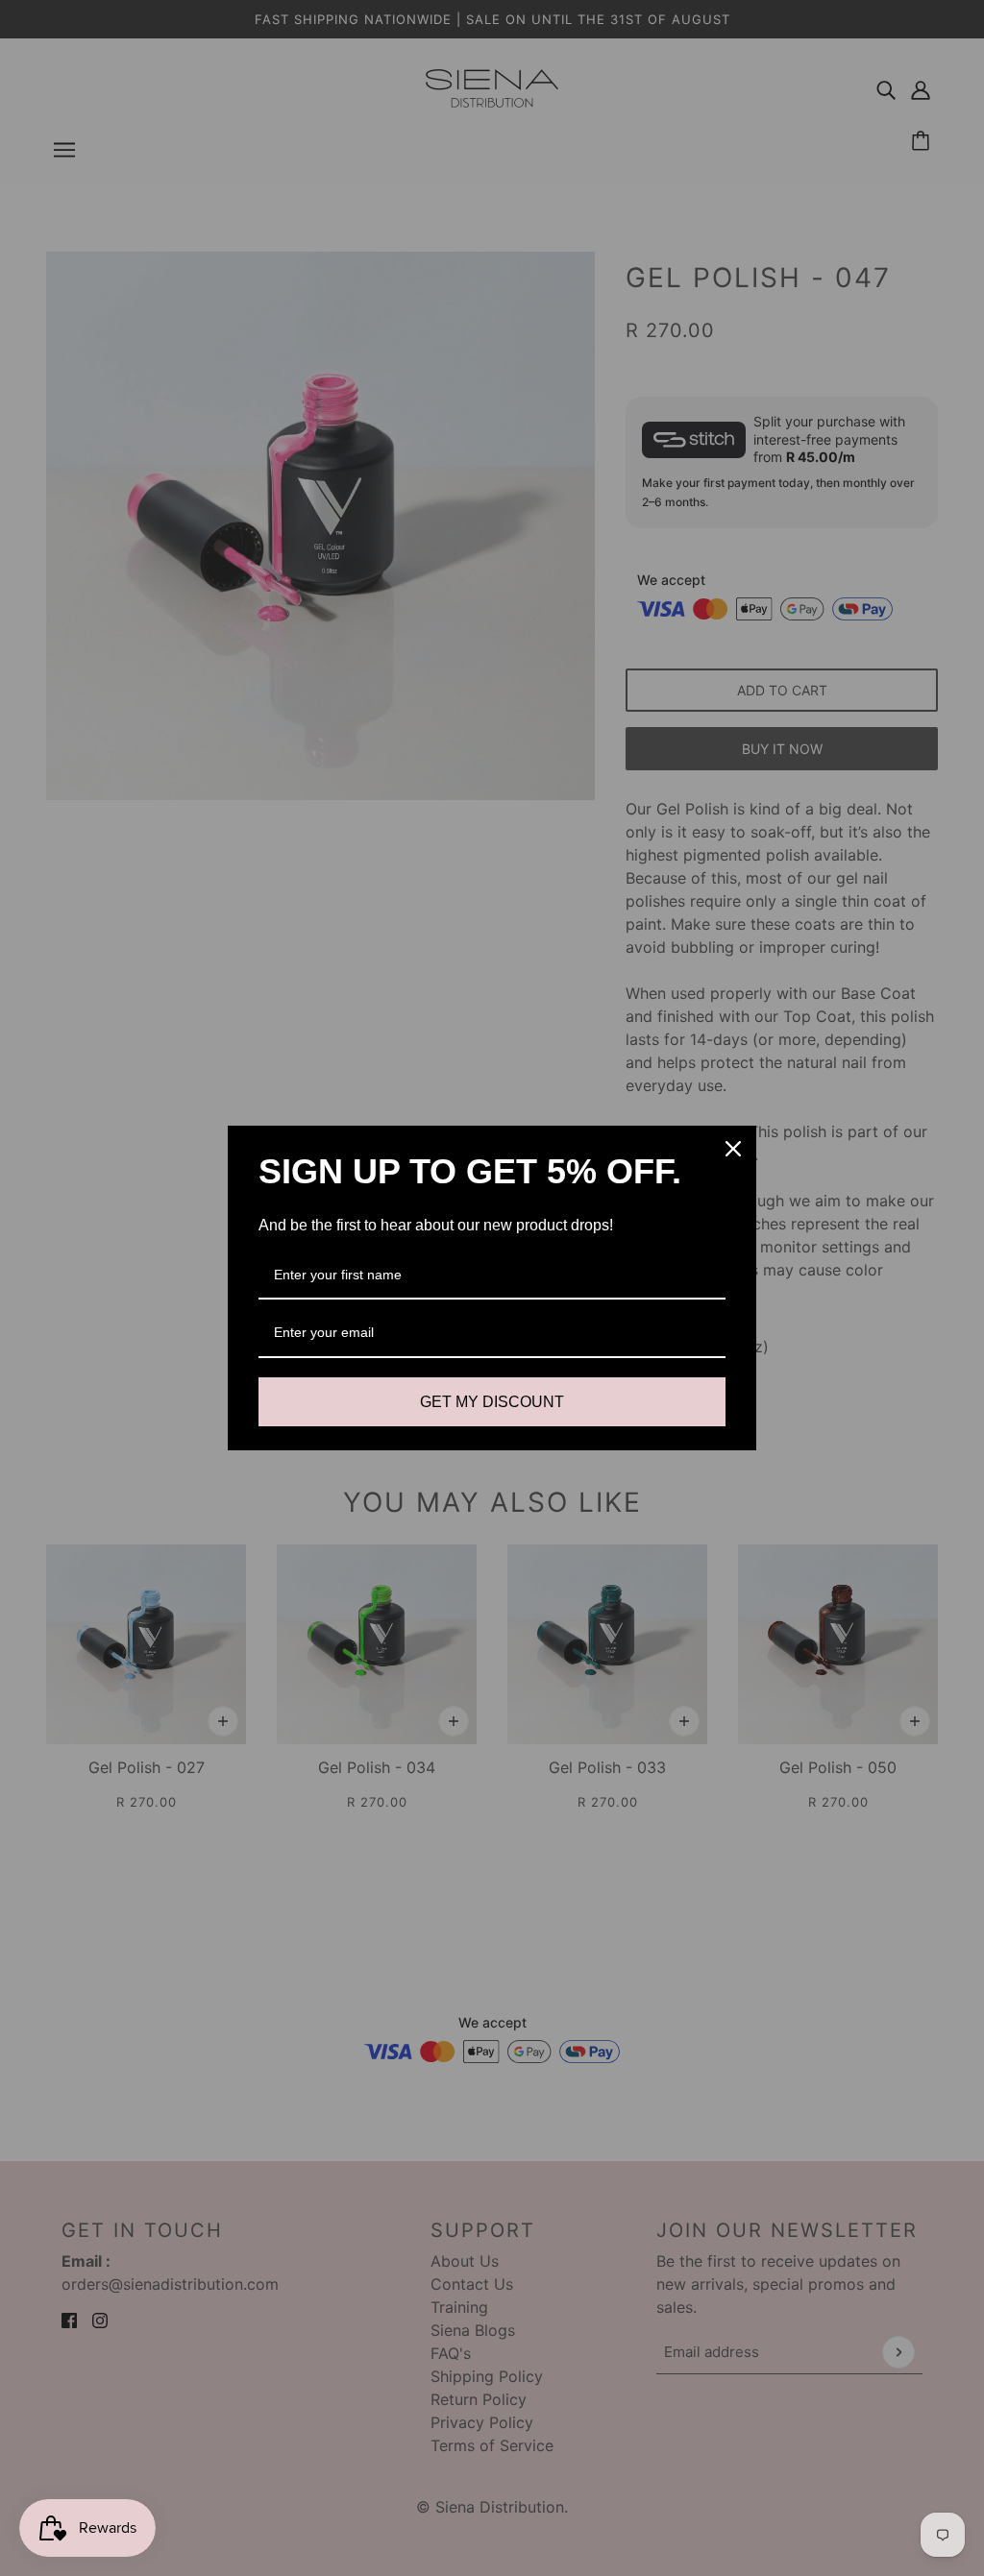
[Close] (733, 1149)
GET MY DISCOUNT (492, 1402)
